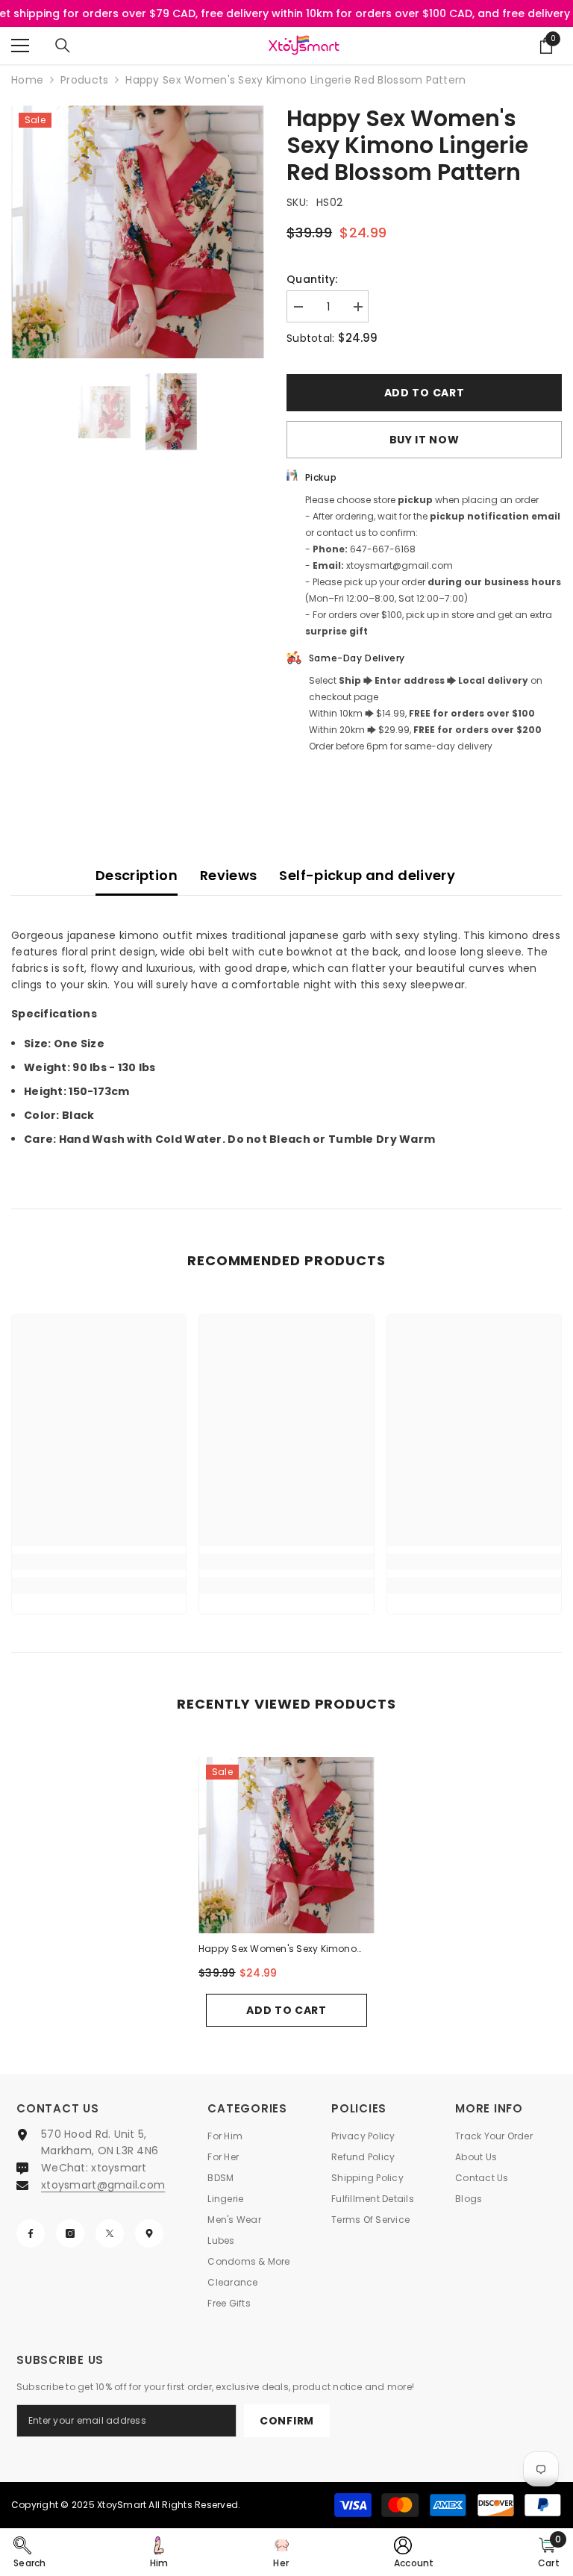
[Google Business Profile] (149, 2233)
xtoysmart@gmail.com (103, 2185)
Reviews (229, 875)
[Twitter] (110, 2233)
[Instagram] (70, 2233)
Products (84, 80)
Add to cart (425, 393)
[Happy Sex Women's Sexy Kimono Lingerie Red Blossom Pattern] (286, 1845)
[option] (138, 232)
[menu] (20, 46)
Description (137, 875)
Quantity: (312, 279)
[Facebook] (31, 2233)
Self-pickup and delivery (367, 875)
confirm (287, 2421)
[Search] (63, 46)
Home (27, 80)
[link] (99, 1562)
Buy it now (425, 440)
